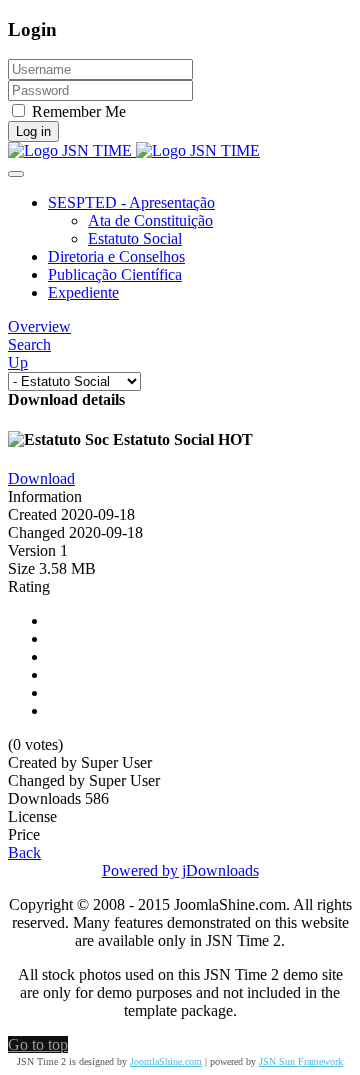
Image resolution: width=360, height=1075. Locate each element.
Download (41, 478)
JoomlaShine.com (166, 1061)
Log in (33, 131)
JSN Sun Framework (301, 1061)
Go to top (38, 1044)
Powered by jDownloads (180, 870)
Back (24, 852)
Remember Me (79, 111)
